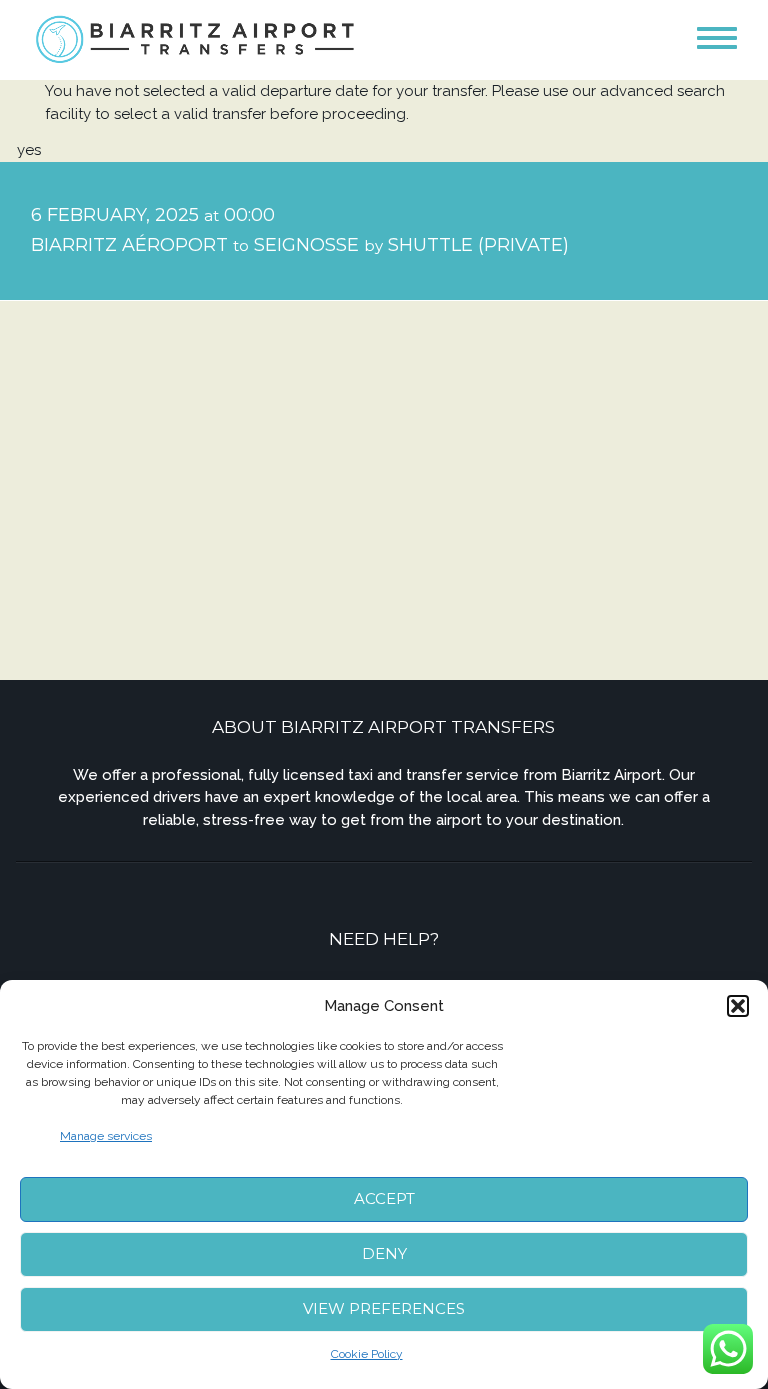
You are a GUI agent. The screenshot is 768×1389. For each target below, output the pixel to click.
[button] (738, 1006)
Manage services (106, 1136)
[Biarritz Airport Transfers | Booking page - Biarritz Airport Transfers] (196, 38)
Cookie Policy (367, 1354)
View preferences (384, 1308)
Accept (384, 1198)
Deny (384, 1253)
